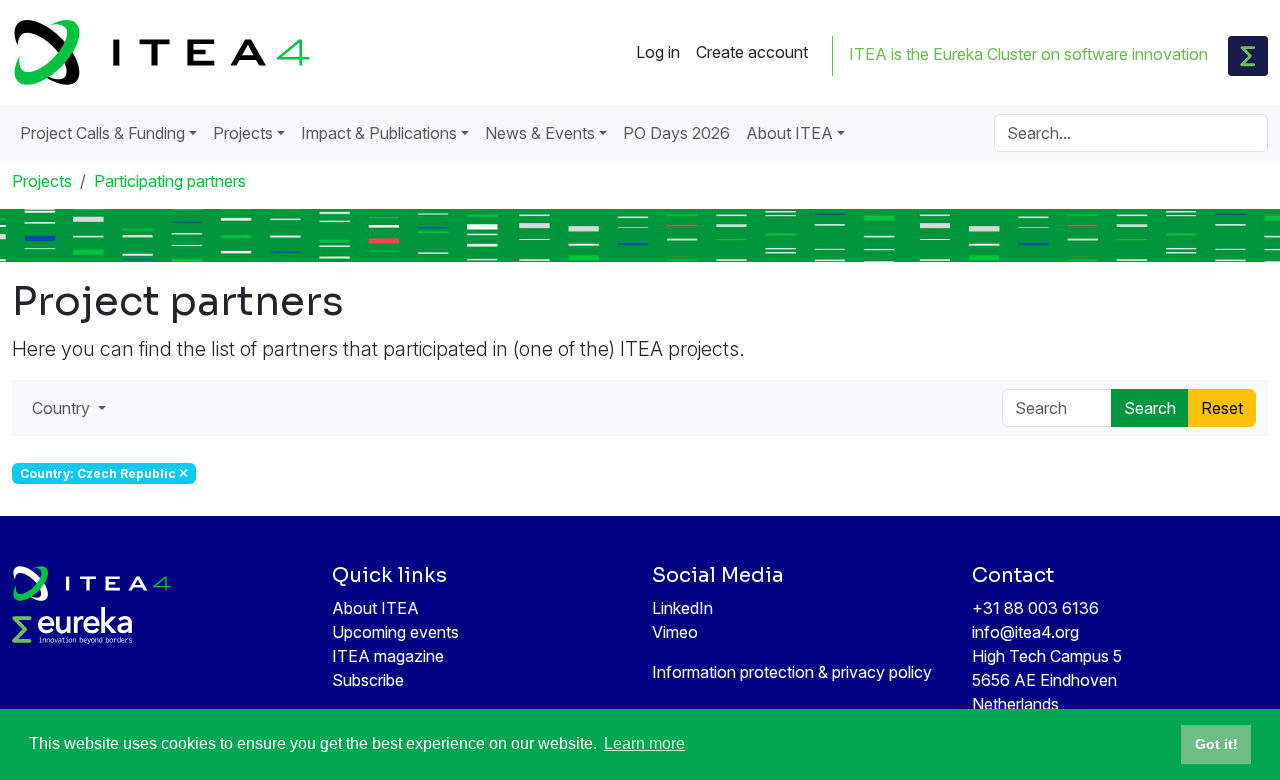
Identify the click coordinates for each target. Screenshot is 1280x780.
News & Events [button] (540, 133)
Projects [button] (243, 133)
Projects (42, 181)
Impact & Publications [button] (379, 133)
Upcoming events (395, 632)
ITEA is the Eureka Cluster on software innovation (1028, 54)
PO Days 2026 (676, 133)
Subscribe (368, 680)
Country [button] (63, 408)
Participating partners (170, 181)
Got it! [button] (1216, 744)
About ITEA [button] (789, 133)
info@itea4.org (1025, 632)
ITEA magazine (388, 656)
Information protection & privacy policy (792, 672)
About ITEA (375, 608)
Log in (658, 52)
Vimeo (675, 632)
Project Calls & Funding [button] (102, 133)
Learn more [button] (644, 743)
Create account (752, 52)
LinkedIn (682, 608)
